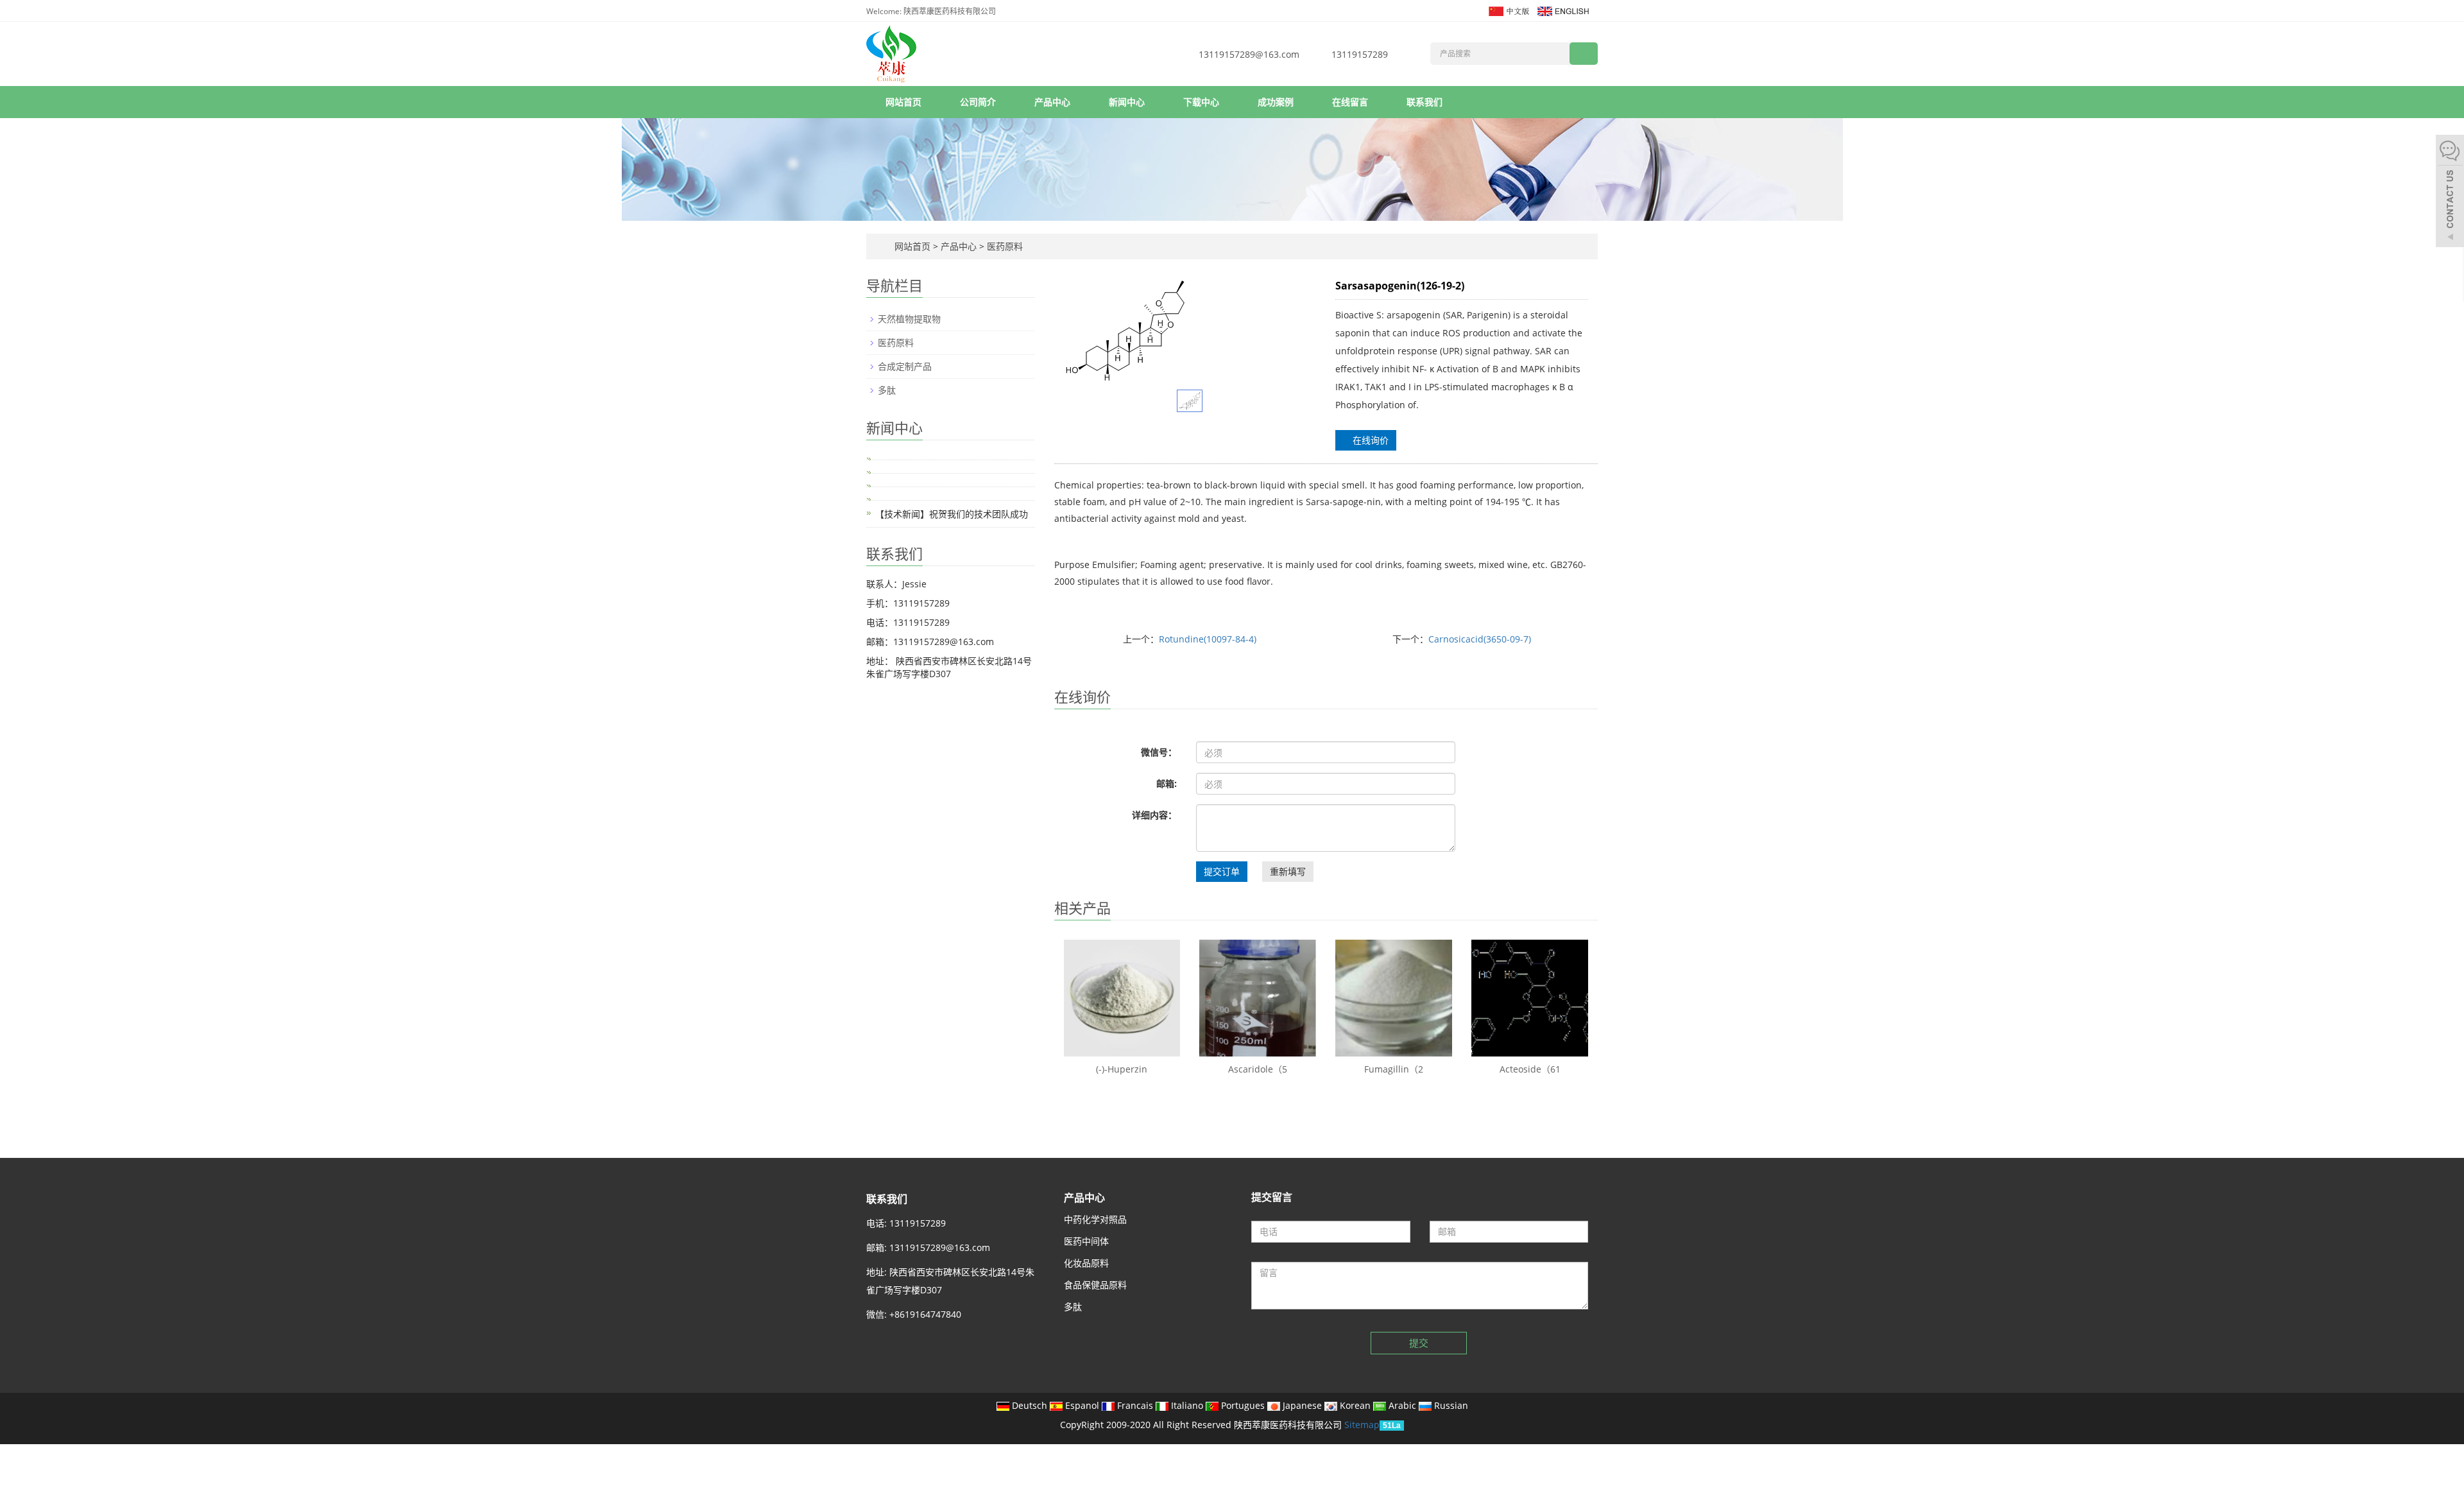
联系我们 (1425, 102)
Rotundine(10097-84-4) (1208, 639)
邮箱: (1167, 783)
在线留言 (1350, 102)
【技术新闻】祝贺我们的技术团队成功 (952, 514)
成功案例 (1276, 102)
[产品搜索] (1584, 54)
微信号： (1159, 752)
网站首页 (903, 102)
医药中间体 (1086, 1241)
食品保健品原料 (1095, 1285)
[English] (1562, 10)
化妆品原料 (1086, 1263)
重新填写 (1288, 871)
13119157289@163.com (1249, 54)
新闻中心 (1127, 102)
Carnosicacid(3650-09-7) (1480, 639)
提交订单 (1222, 871)
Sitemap (1362, 1425)
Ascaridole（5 (1258, 1069)
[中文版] (1508, 10)
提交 (1419, 1343)
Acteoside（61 (1530, 1069)
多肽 (887, 390)
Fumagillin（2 (1394, 1069)
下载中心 (1201, 102)
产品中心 (1052, 102)
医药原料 (1004, 246)
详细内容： (1154, 815)
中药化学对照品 (1095, 1219)
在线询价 (1369, 440)
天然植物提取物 (909, 319)
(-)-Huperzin (1122, 1069)
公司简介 (978, 102)
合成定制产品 (905, 366)
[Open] (2450, 193)
